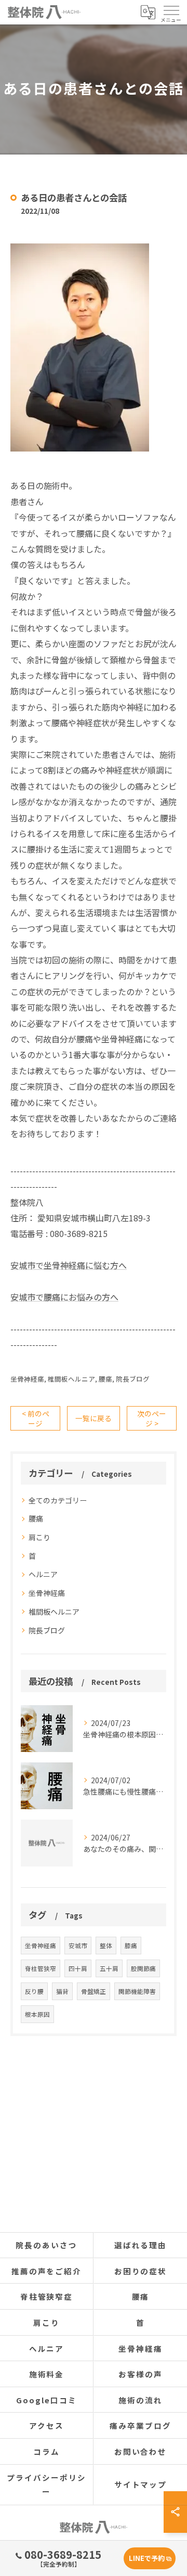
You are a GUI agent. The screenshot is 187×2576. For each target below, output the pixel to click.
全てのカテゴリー (58, 1500)
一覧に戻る (94, 1418)
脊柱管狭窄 (41, 1968)
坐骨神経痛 (27, 1379)
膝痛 (131, 1946)
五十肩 (109, 1968)
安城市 (78, 1946)
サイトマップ (141, 2484)
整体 (106, 1946)
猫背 (62, 1991)
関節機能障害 (137, 1991)
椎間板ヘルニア (71, 1379)
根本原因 (37, 2014)
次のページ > (152, 1418)
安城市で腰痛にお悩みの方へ (64, 1297)
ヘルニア (43, 1574)
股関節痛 (143, 1968)
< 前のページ (36, 1418)
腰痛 (105, 1379)
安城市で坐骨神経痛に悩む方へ (69, 1265)
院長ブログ (133, 1379)
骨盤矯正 (94, 1991)
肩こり (39, 1537)
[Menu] (171, 12)
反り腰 (34, 1991)
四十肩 (78, 1968)
